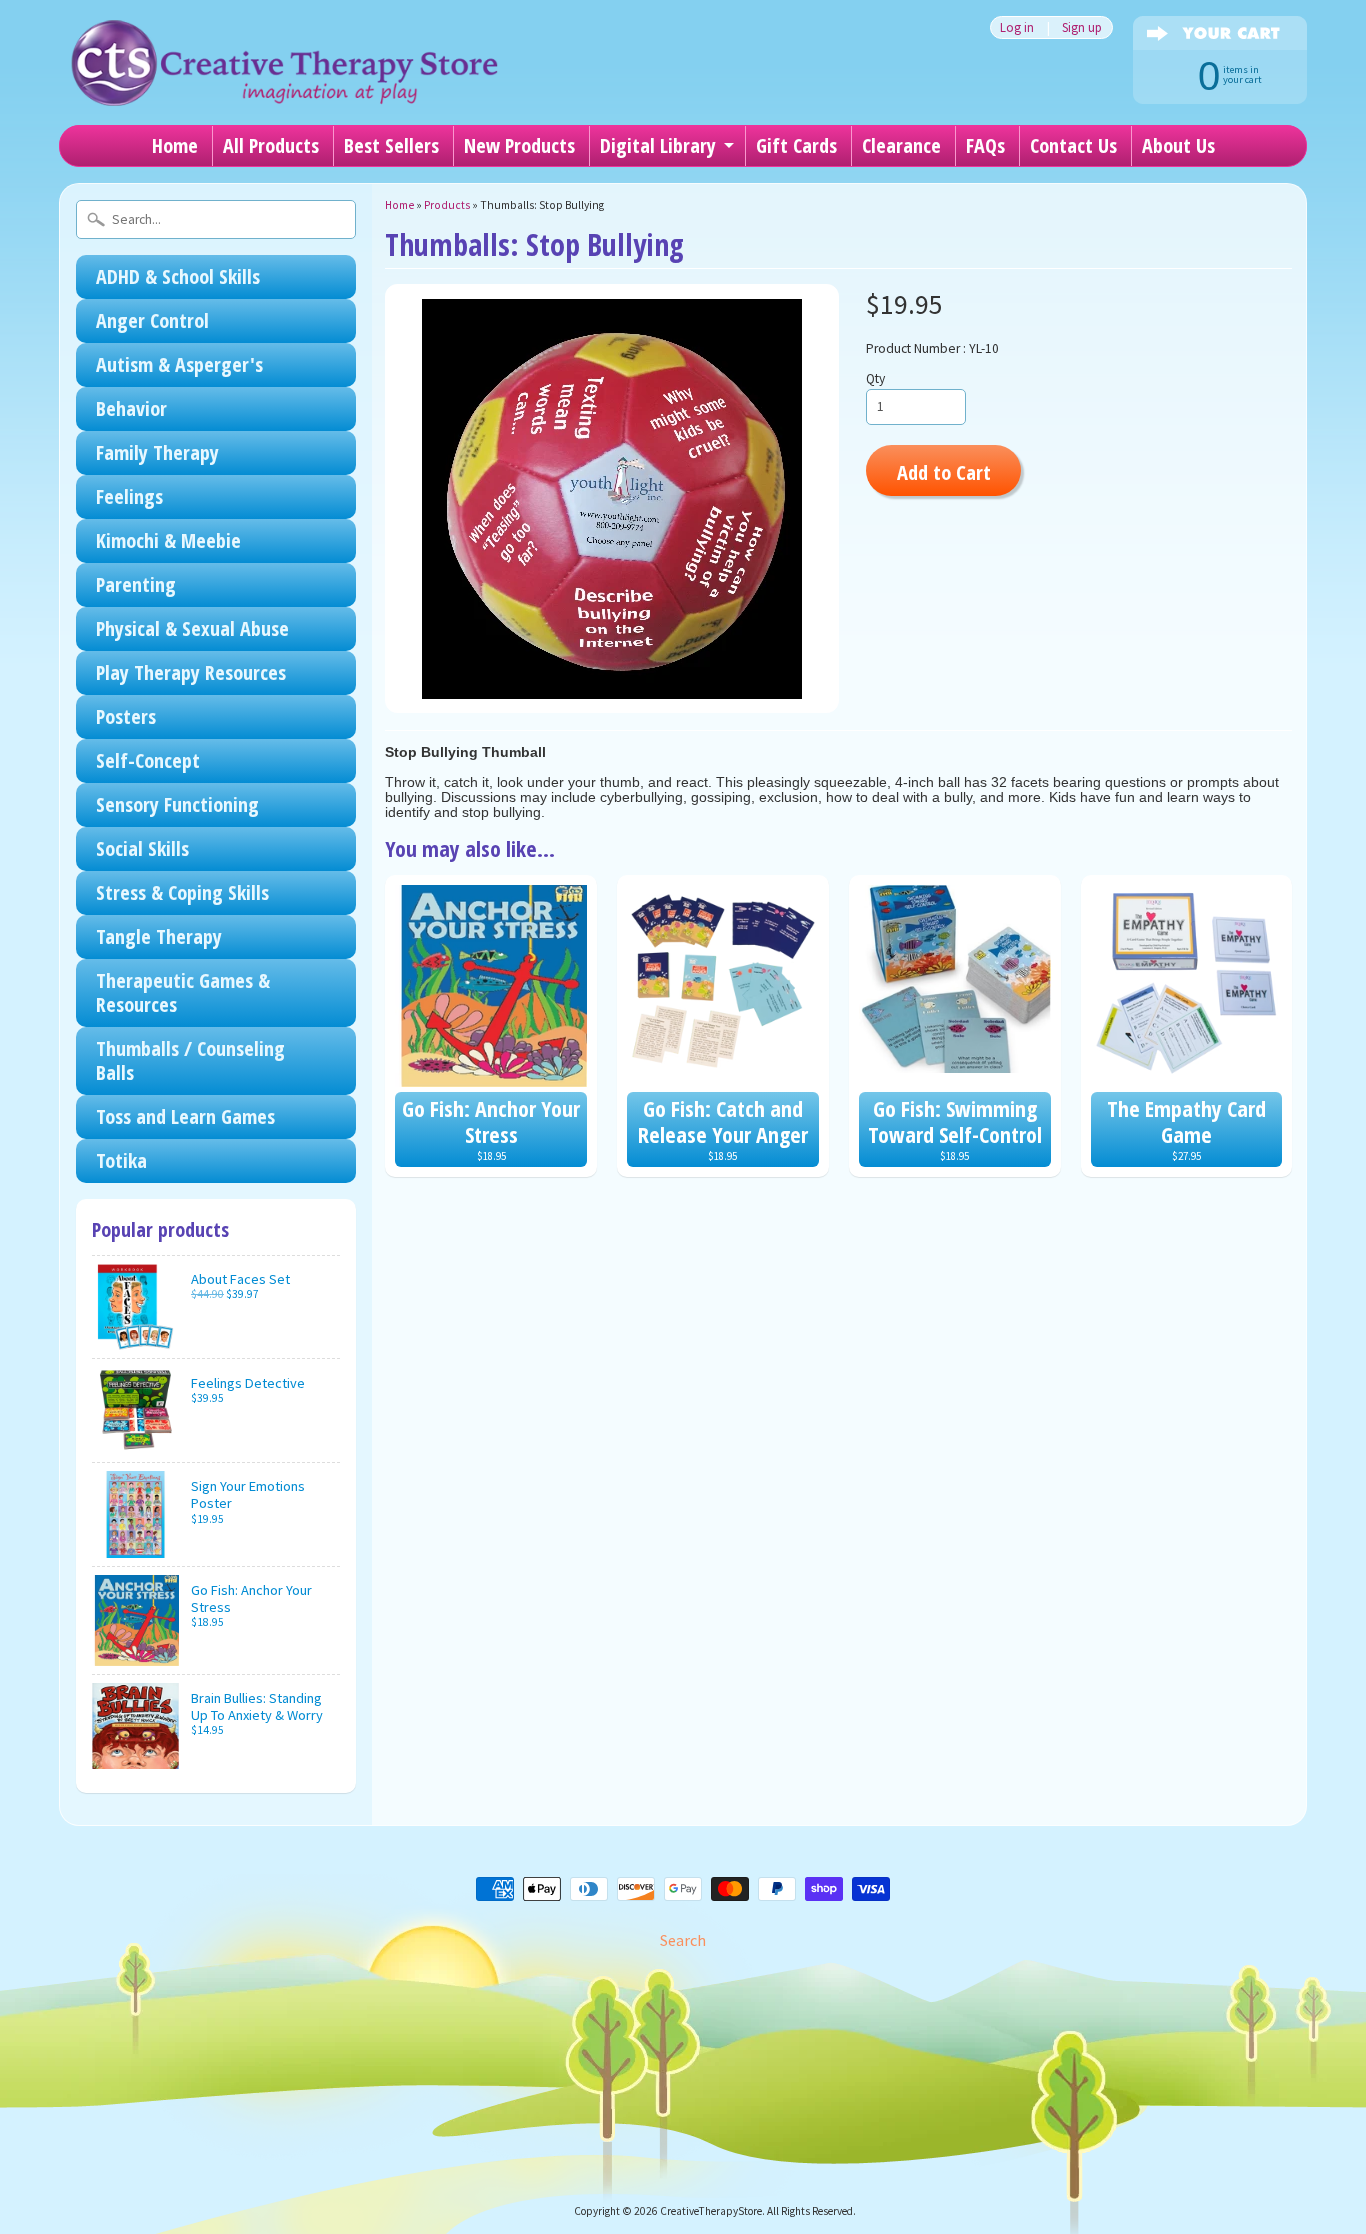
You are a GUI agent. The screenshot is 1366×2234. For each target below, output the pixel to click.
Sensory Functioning (177, 804)
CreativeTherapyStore (711, 2211)
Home (175, 145)
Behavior (131, 408)
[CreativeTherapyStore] (284, 80)
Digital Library (658, 145)
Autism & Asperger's (179, 364)
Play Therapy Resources (191, 672)
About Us (1178, 145)
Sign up (1082, 27)
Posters (126, 716)
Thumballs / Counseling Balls (190, 1060)
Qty (875, 378)
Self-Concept (148, 760)
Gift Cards (796, 145)
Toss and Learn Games (185, 1116)
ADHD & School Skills (178, 276)
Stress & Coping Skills (182, 892)
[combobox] (216, 219)
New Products (519, 145)
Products (447, 205)
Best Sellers (391, 145)
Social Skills (142, 848)
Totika (121, 1160)
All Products (271, 145)
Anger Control (152, 320)
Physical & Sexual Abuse (192, 628)
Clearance (901, 145)
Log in (1017, 27)
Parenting (136, 584)
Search (683, 1940)
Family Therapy (157, 452)
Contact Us (1073, 145)
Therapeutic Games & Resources (183, 992)
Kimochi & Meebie (168, 540)
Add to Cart (944, 472)
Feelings (129, 496)
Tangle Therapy (159, 936)
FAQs (985, 145)
